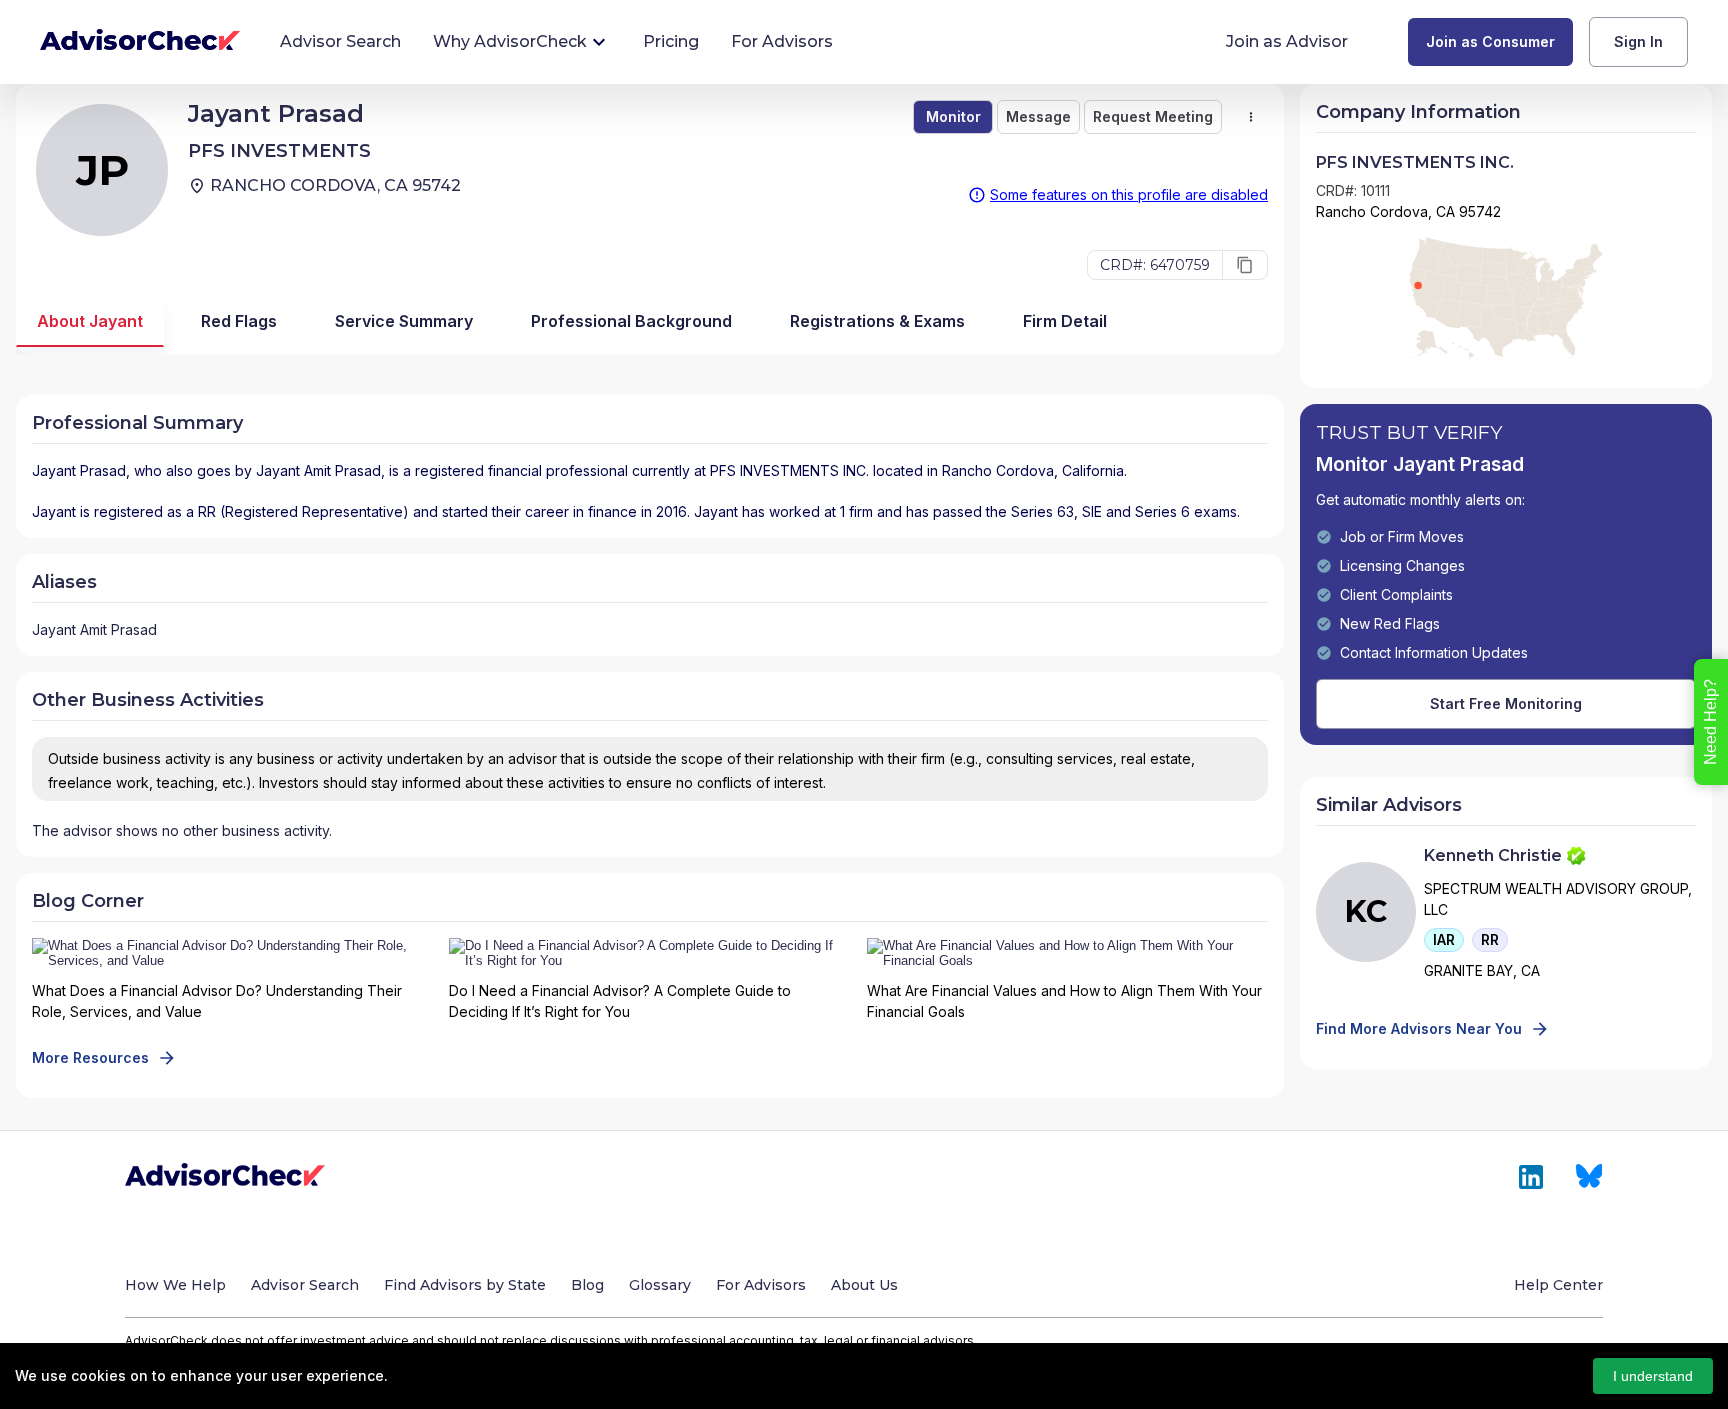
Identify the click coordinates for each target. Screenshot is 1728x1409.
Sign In (1638, 41)
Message (1038, 116)
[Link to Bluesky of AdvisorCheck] (1589, 1177)
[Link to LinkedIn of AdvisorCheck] (1531, 1177)
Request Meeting (1153, 116)
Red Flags (239, 321)
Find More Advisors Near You (1419, 1028)
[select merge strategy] (1251, 117)
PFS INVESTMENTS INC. (789, 470)
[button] (1444, 940)
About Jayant (90, 321)
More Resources (90, 1057)
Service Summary (404, 321)
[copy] (1245, 265)
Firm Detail (1065, 321)
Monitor (953, 116)
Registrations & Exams (877, 321)
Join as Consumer (1490, 41)
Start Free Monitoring (1506, 703)
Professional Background (631, 321)
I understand (1653, 1376)
